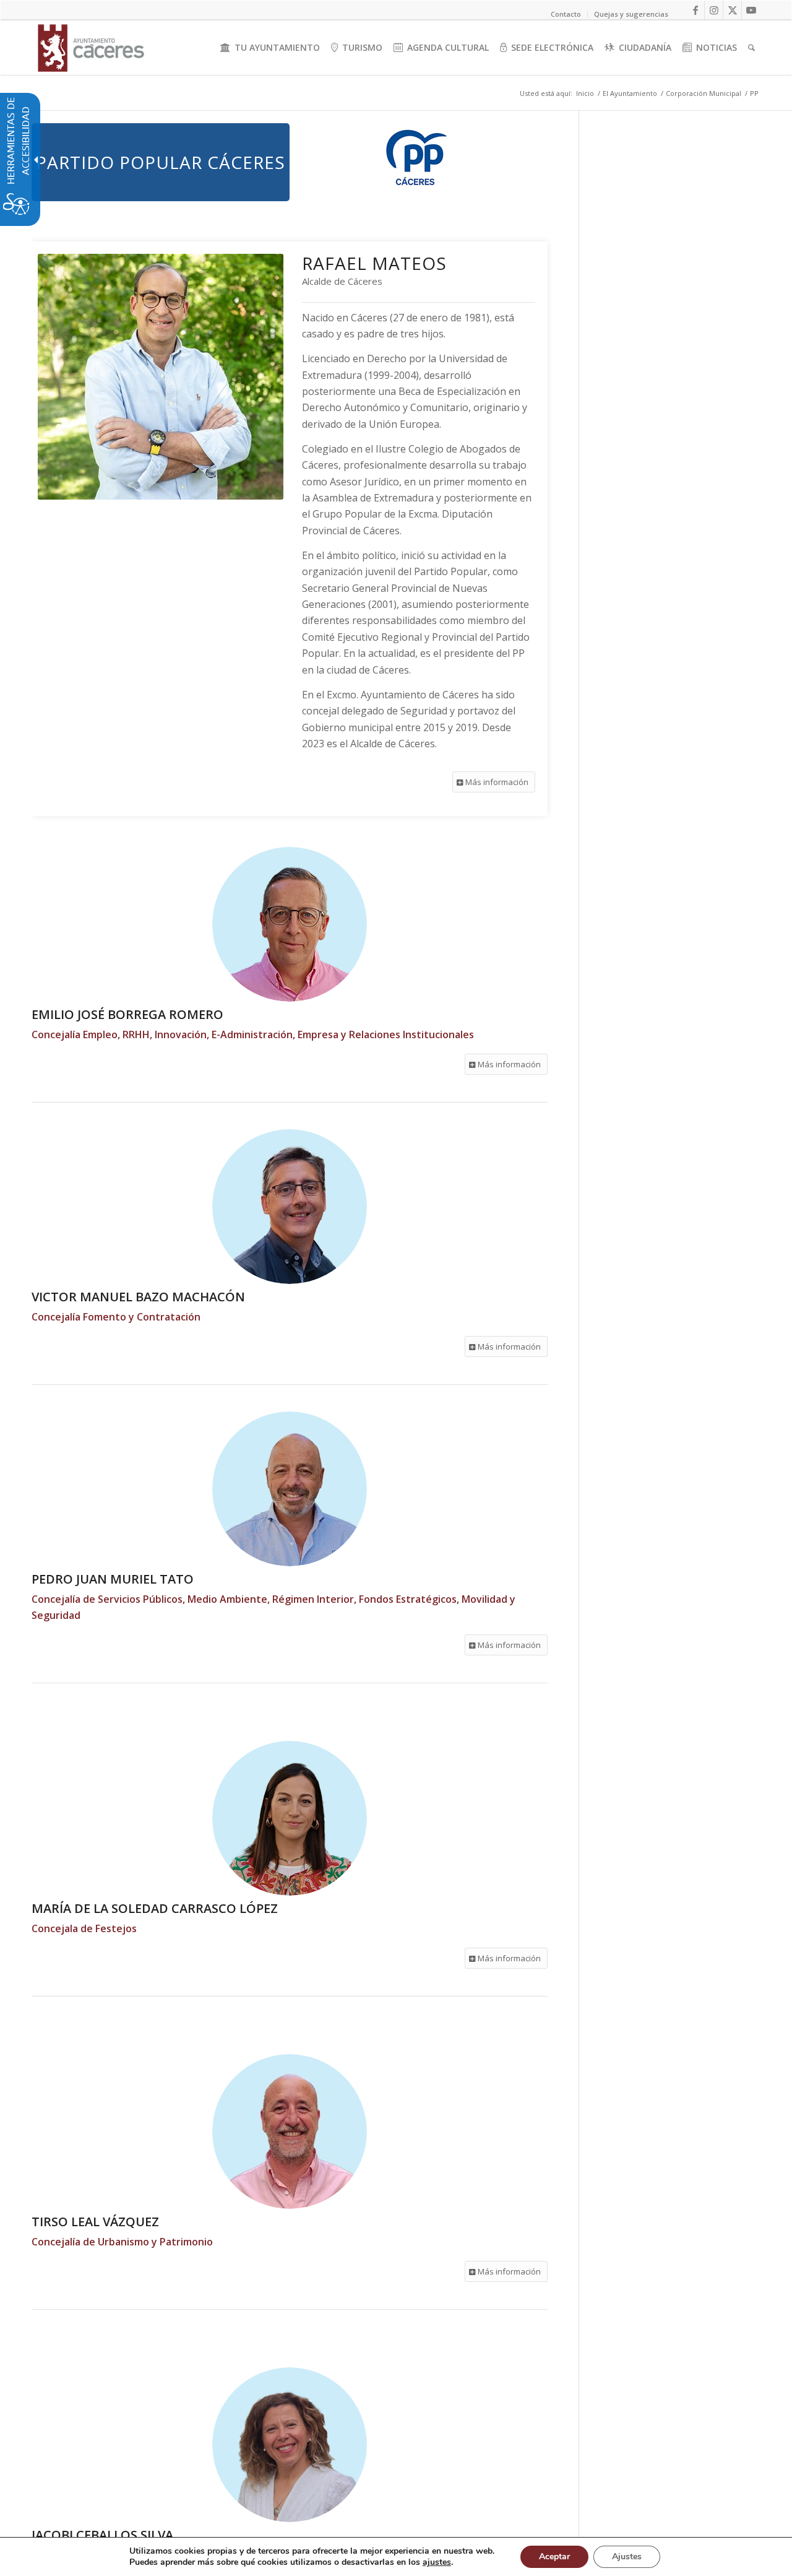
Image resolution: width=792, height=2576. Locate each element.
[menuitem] (270, 48)
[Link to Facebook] (695, 10)
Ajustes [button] (627, 2556)
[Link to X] (732, 10)
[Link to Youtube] (751, 10)
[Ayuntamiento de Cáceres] (91, 48)
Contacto (566, 14)
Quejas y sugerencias (631, 14)
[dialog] (396, 2556)
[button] (494, 782)
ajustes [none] (437, 2562)
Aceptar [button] (554, 2556)
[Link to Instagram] (714, 10)
